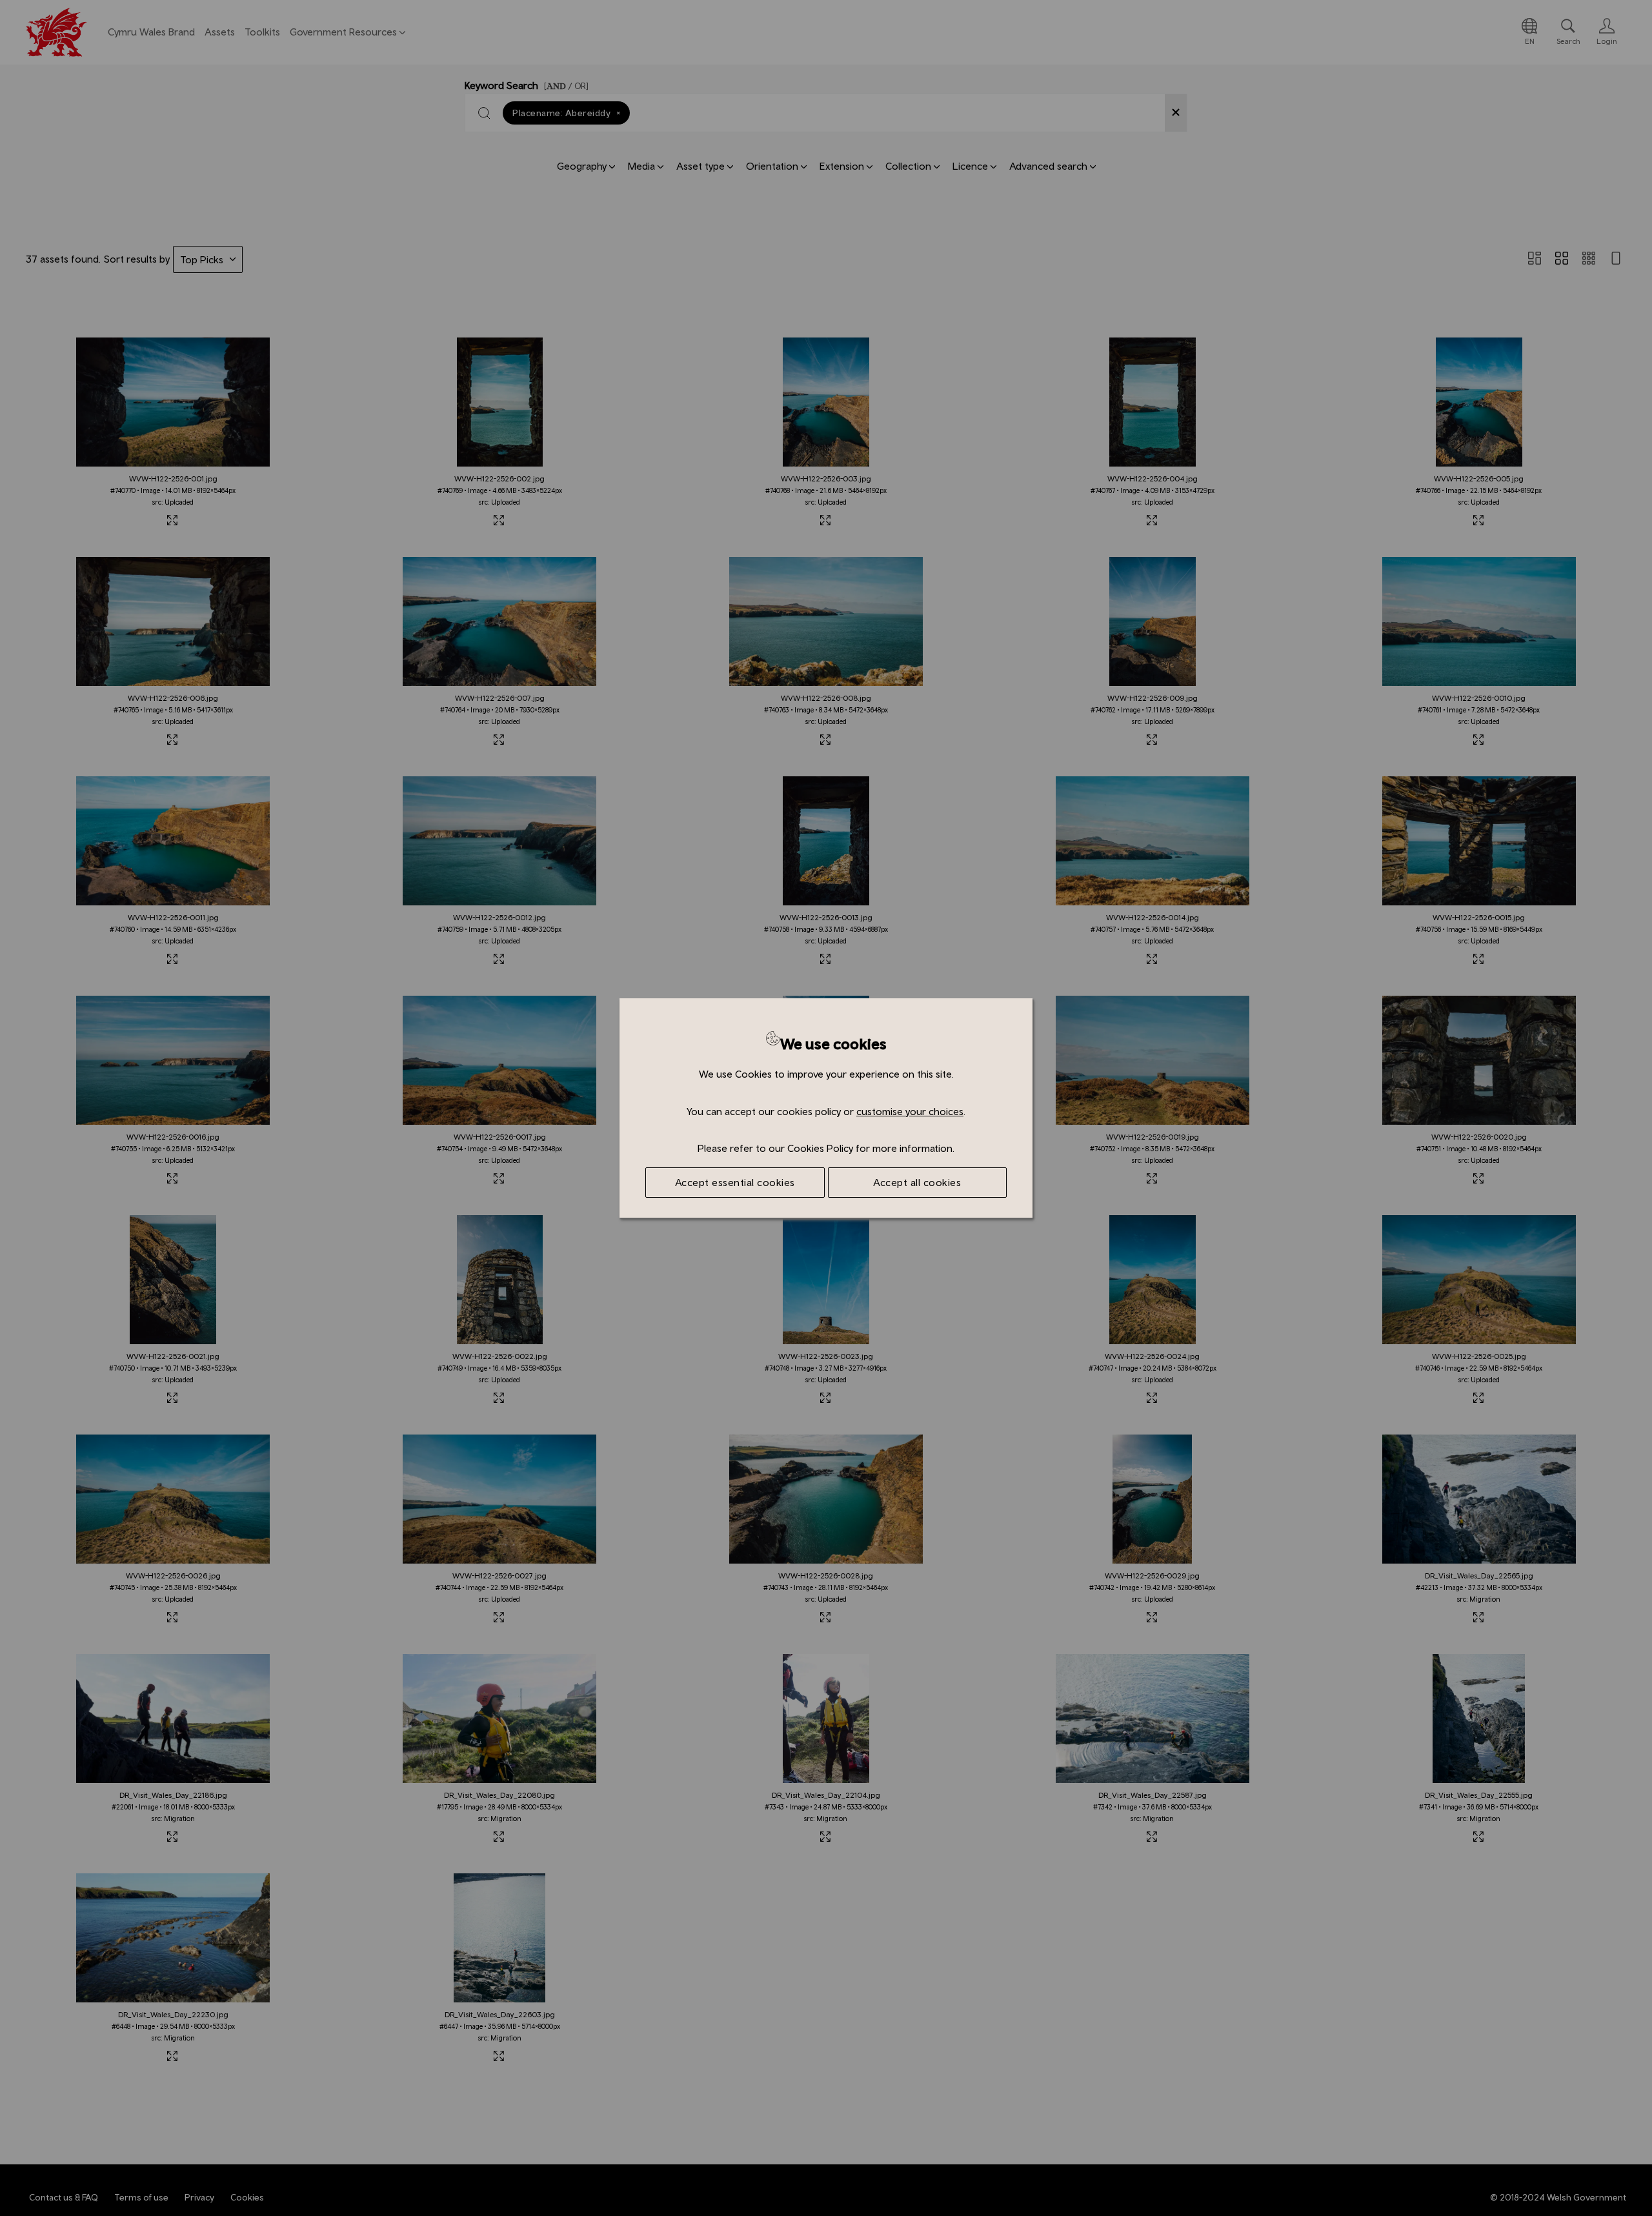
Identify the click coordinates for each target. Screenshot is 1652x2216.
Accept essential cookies (735, 1182)
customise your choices (910, 1111)
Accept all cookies (917, 1182)
